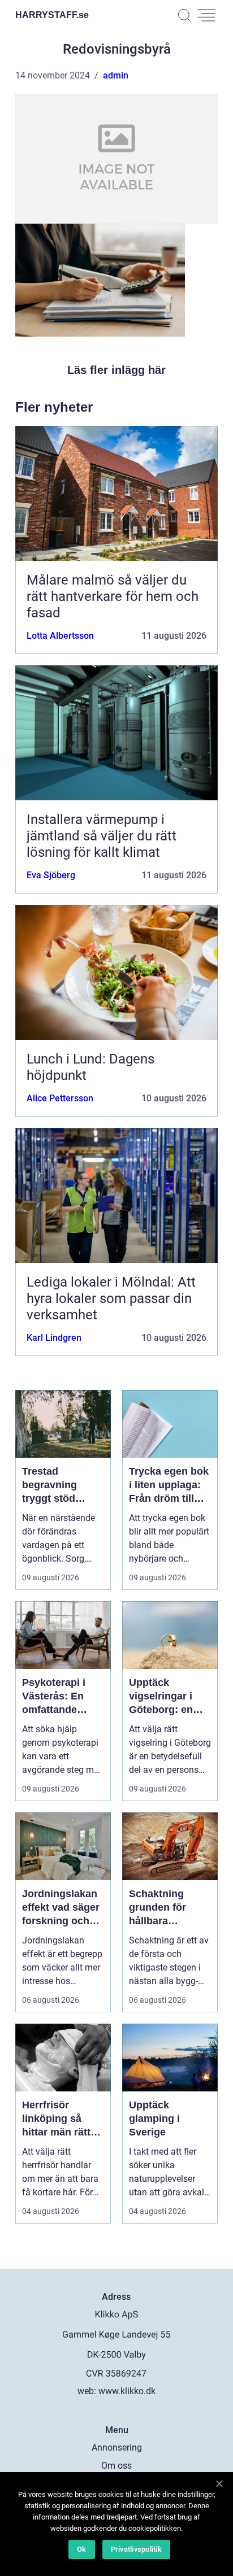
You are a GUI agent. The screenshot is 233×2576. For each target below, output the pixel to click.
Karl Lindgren (54, 1338)
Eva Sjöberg (51, 875)
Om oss (116, 2466)
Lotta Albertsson (60, 636)
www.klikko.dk (127, 2391)
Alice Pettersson (60, 1098)
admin (116, 75)
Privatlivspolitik (136, 2549)
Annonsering (117, 2448)
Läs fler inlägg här (116, 370)
